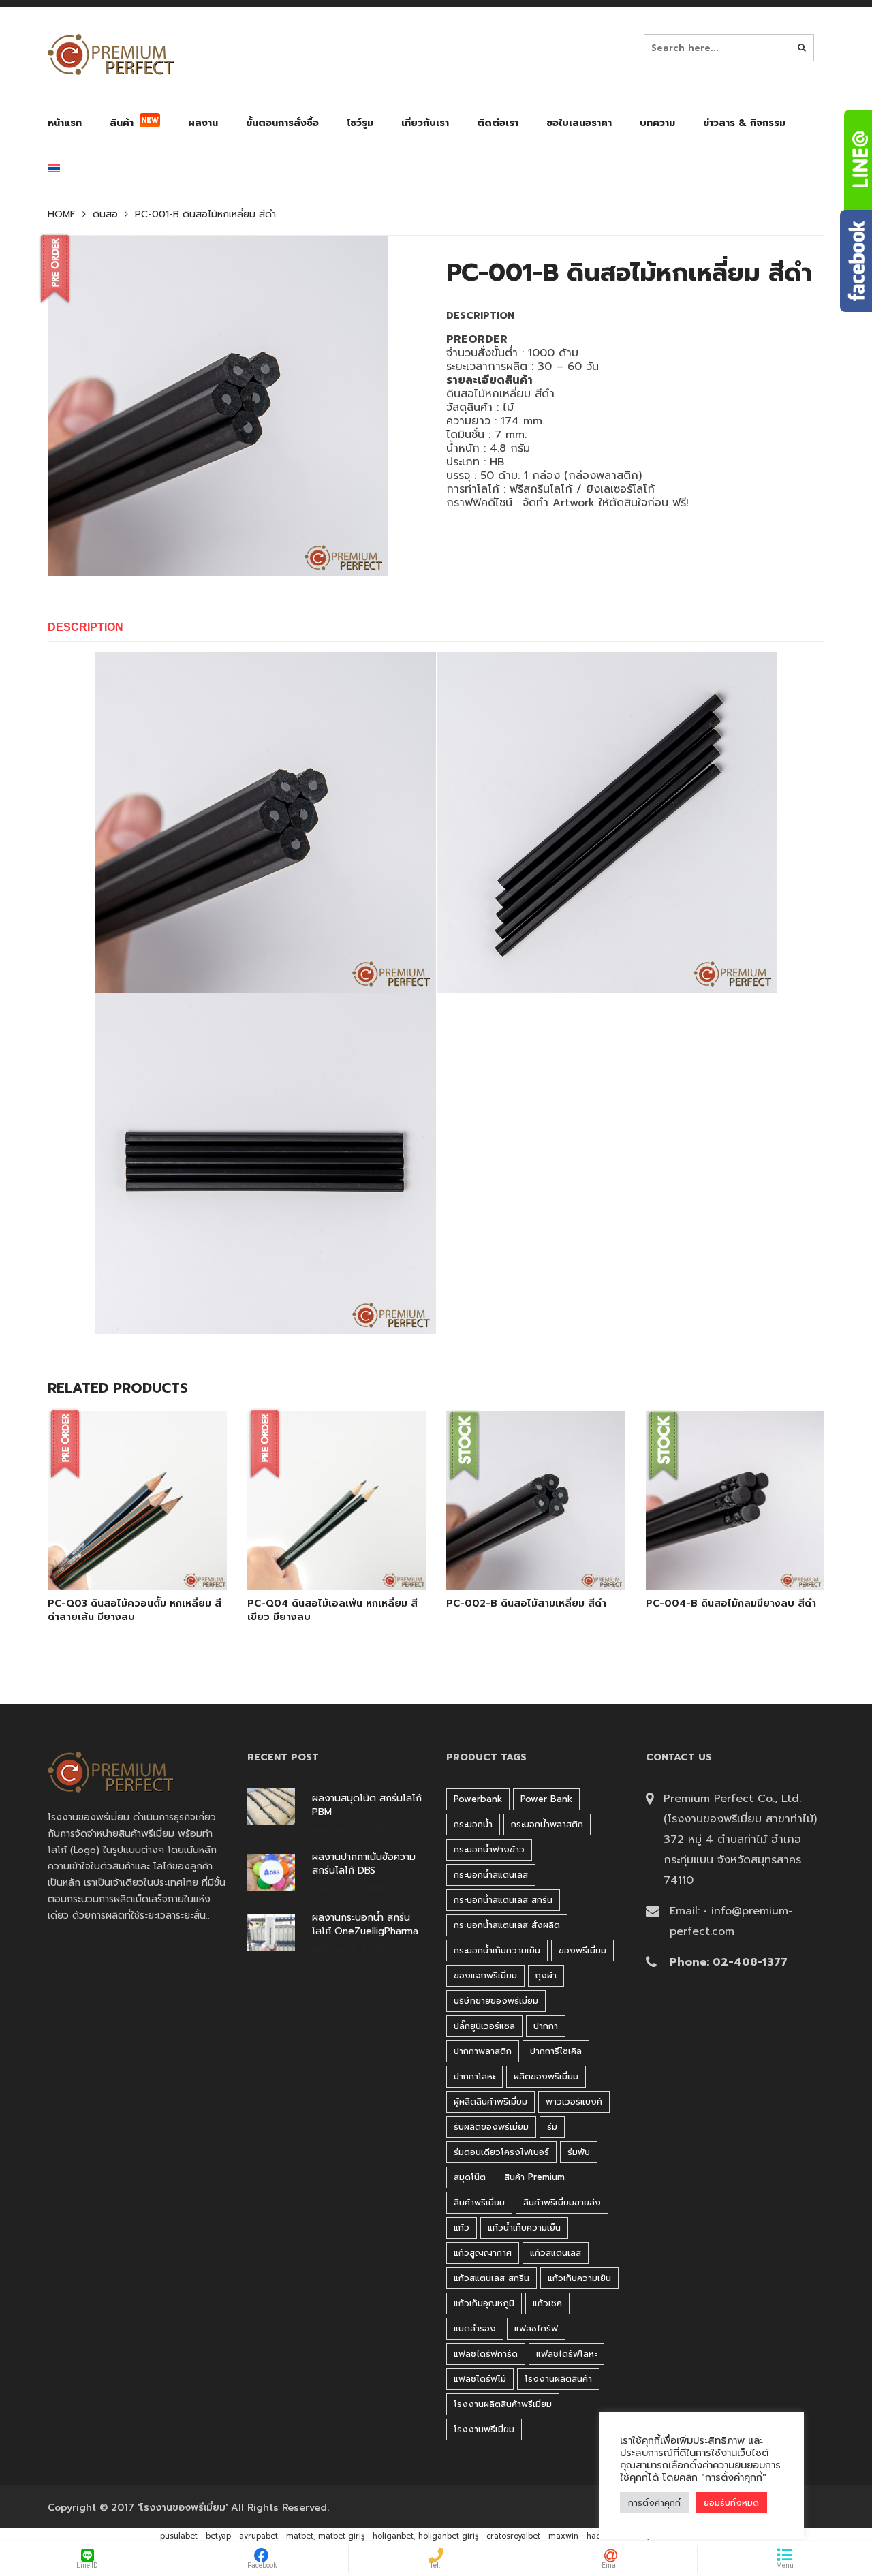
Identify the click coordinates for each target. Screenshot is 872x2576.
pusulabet (179, 2536)
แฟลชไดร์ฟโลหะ (566, 2354)
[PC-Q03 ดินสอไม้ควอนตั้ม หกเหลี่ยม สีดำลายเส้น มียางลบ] (121, 1555)
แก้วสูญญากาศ (483, 2253)
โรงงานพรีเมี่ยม (484, 2429)
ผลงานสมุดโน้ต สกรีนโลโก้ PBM (367, 1805)
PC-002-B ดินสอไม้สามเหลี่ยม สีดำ (526, 1604)
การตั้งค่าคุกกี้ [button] (654, 2503)
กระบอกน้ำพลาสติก (547, 1824)
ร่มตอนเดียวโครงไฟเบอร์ (501, 2152)
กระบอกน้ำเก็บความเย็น (497, 1950)
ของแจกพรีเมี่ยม (485, 1975)
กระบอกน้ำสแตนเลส (491, 1875)
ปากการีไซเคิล (556, 2051)
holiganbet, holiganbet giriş (425, 2536)
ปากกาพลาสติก (483, 2051)
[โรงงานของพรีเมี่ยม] (111, 55)
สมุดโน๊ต (470, 2177)
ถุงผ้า (546, 1975)
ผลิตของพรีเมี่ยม (546, 2076)
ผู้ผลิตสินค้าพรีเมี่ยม (490, 2101)
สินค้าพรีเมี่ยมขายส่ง (562, 2202)
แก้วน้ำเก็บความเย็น (524, 2228)
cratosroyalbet (513, 2536)
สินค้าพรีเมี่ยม (479, 2202)
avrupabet (259, 2536)
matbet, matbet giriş (325, 2536)
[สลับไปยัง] (54, 171)
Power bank (546, 1799)
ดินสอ (105, 215)
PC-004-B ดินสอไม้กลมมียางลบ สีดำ (731, 1604)
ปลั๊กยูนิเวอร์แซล (484, 2026)
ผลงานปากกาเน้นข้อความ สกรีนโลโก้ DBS (364, 1864)
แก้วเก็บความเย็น (579, 2278)
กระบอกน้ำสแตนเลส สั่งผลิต (507, 1925)
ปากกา (546, 2026)
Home (62, 215)
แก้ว (462, 2228)
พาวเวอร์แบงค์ (574, 2101)
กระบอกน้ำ (473, 1824)
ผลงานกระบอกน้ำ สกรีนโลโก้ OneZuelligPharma (365, 1925)
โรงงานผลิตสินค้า (558, 2379)
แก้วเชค (547, 2303)
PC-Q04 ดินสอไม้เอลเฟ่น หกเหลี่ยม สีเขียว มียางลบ (332, 1611)
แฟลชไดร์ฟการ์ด (486, 2354)
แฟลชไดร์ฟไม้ (480, 2379)
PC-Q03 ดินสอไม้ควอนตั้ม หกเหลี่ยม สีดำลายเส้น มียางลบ (135, 1611)
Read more (156, 1555)
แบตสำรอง (475, 2328)
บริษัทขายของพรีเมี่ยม (496, 2001)
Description (85, 627)
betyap (218, 2536)
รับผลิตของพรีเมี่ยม (491, 2127)
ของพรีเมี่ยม (582, 1950)
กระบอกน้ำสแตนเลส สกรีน (503, 1900)
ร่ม (552, 2127)
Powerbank (478, 1799)
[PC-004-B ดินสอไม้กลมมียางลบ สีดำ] (719, 1555)
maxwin (563, 2536)
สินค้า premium (534, 2177)
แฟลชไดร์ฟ (536, 2328)
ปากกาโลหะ (474, 2076)
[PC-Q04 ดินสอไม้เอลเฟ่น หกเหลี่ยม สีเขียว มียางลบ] (321, 1555)
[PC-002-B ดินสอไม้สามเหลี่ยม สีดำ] (520, 1555)
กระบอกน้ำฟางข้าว (489, 1849)
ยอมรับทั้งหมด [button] (731, 2503)
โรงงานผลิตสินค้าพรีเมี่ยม (503, 2404)
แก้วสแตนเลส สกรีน (492, 2278)
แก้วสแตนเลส (556, 2253)
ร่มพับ (579, 2152)
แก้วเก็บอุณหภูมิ (484, 2303)
